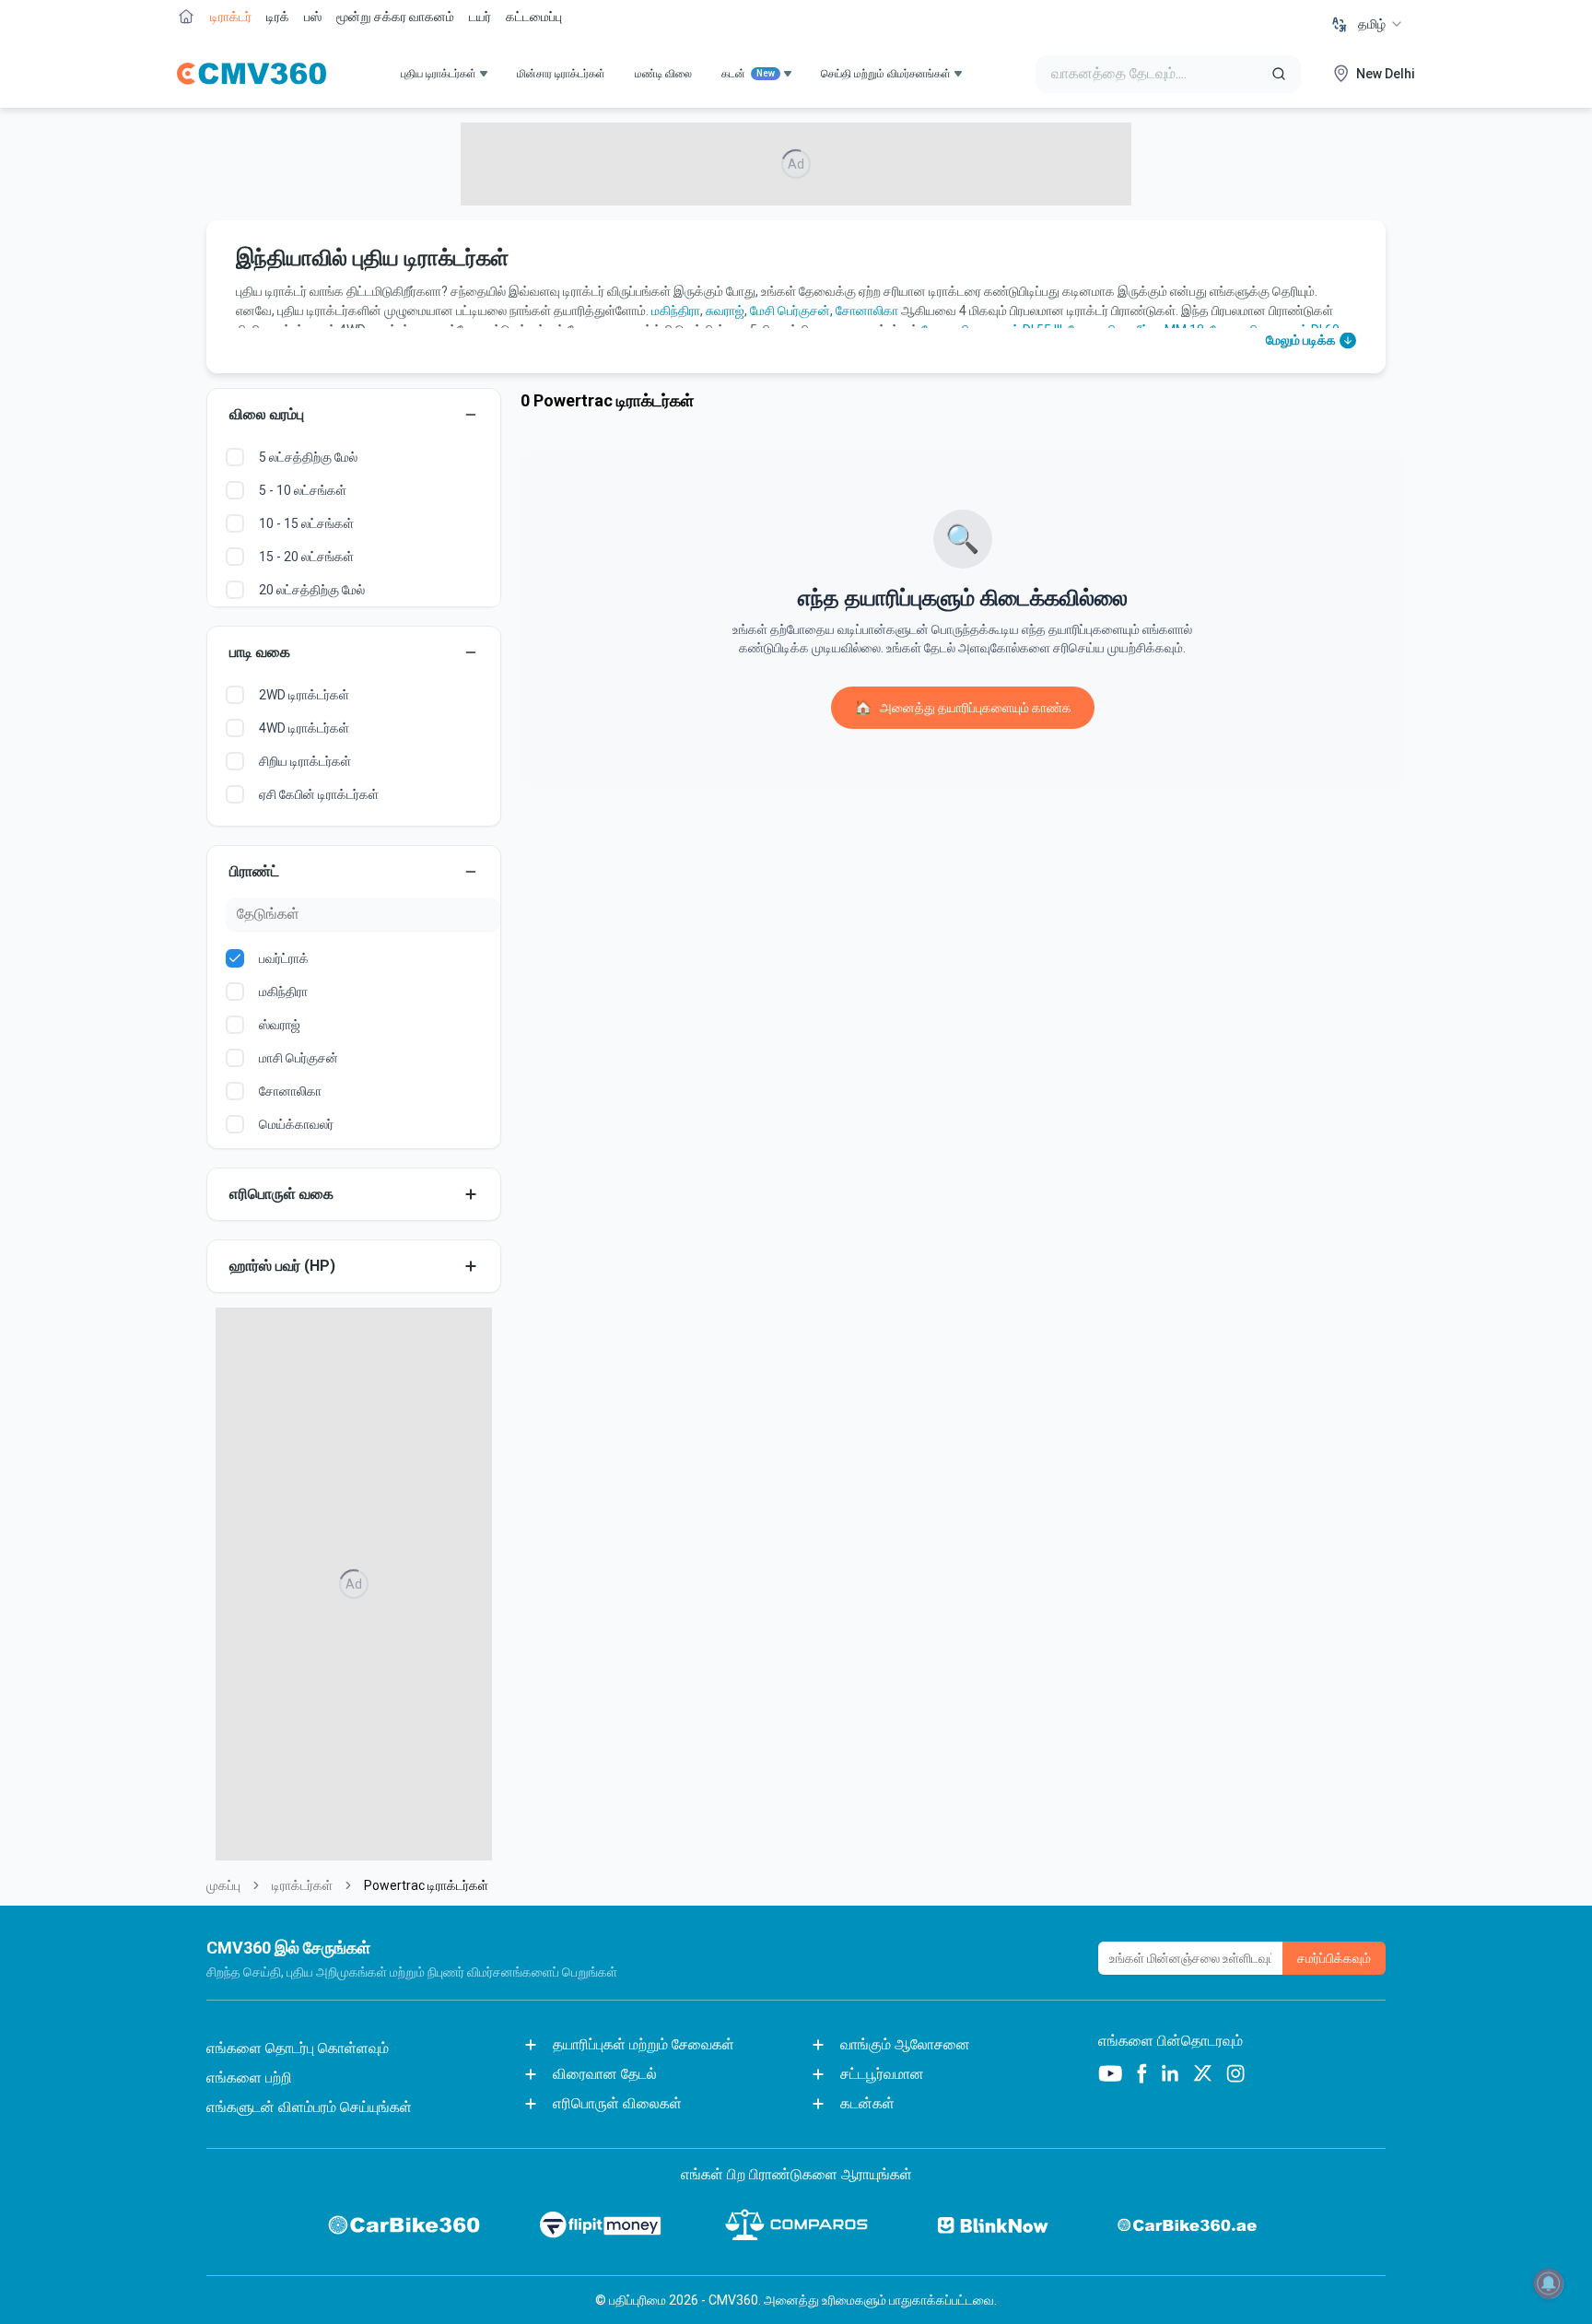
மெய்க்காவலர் (296, 1124)
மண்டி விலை (663, 74)
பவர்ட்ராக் (284, 958)
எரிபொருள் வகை (281, 1194)
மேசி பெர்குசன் (790, 311)
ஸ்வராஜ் (280, 1025)
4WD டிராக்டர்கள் (304, 728)
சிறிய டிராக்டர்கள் (305, 761)
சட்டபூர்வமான (882, 2074)
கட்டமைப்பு (534, 17)
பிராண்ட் (254, 871)
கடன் (748, 74)
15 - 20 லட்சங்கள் (306, 557)
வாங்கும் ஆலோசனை (905, 2044)
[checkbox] (235, 457)
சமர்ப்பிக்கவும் (1334, 1958)
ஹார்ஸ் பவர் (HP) (282, 1266)
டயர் (480, 17)
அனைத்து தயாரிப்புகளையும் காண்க (963, 707)
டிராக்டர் (231, 17)
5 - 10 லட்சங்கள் (303, 490)
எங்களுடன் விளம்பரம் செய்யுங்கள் (309, 2107)
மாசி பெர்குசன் (298, 1058)
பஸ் (313, 17)
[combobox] (1381, 24)
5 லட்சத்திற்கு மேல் (308, 457)
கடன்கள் (867, 2103)
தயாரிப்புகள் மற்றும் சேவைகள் (644, 2044)
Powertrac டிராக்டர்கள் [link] (426, 1885)
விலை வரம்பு (267, 414)
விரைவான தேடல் (605, 2074)
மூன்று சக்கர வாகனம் (395, 17)
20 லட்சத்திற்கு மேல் (312, 590)
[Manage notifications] (1549, 2283)
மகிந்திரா (676, 311)
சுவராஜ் (725, 311)
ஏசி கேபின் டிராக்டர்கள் (319, 794)
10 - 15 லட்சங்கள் (306, 523)
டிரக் (278, 17)
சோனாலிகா (867, 311)
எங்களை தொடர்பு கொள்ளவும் (298, 2048)
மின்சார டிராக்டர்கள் (561, 74)
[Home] (252, 74)
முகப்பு (223, 1885)
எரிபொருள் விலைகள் (617, 2103)
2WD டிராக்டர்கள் (304, 695)
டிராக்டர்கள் (302, 1885)
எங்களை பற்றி (249, 2078)
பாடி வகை (260, 652)
